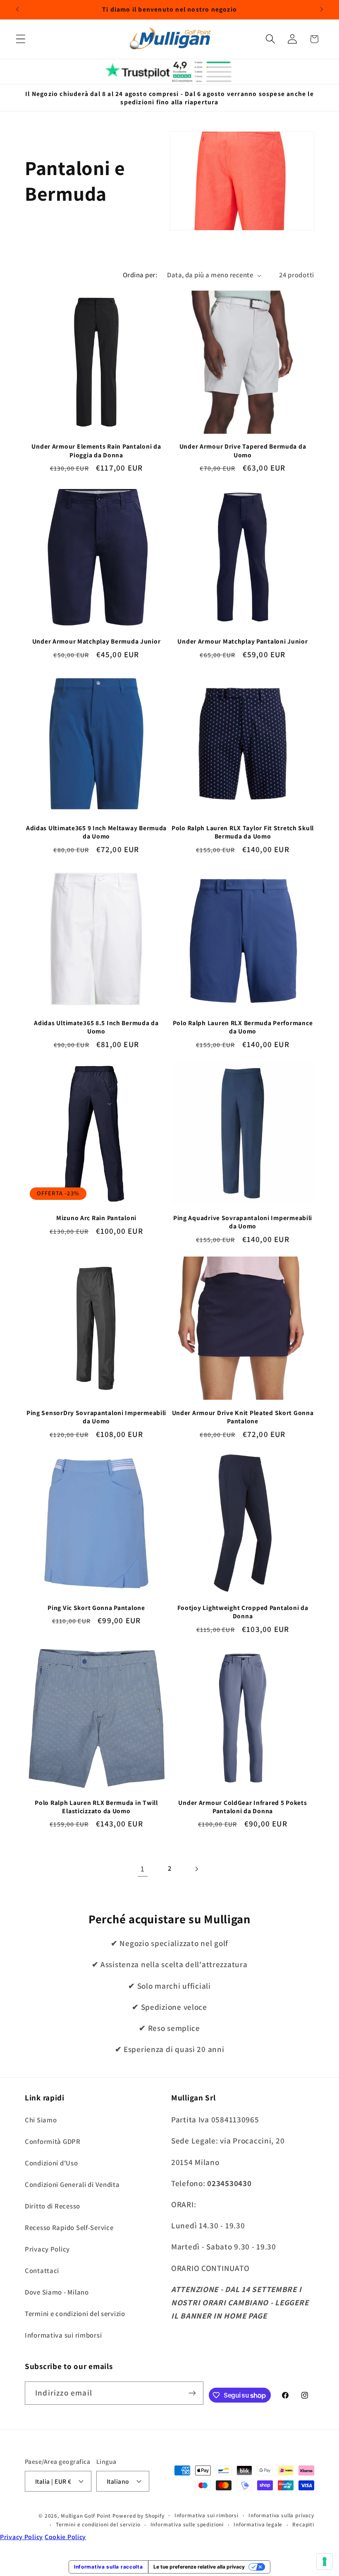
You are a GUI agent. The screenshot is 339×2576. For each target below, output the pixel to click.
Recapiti (303, 2524)
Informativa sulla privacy (281, 2515)
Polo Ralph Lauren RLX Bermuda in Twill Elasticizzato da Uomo (96, 1807)
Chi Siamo (41, 2120)
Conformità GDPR (53, 2141)
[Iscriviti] (192, 2393)
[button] (21, 39)
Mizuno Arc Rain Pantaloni (96, 1218)
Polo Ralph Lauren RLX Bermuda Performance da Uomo (243, 1027)
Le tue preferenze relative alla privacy (199, 2567)
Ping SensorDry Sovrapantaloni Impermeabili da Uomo (96, 1417)
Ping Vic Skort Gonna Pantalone (96, 1608)
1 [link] (143, 1869)
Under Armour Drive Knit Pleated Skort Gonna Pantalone (243, 1417)
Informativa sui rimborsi (63, 2335)
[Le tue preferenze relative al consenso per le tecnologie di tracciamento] (325, 2562)
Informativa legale (258, 2524)
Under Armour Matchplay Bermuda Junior (97, 641)
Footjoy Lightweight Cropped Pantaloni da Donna (243, 1612)
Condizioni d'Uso (51, 2163)
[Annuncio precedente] (17, 10)
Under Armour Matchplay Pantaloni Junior (242, 641)
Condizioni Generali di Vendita (72, 2184)
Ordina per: (140, 275)
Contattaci (42, 2271)
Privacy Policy (47, 2249)
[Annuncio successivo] (322, 10)
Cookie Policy (65, 2537)
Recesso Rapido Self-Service (69, 2228)
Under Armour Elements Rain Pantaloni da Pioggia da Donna (96, 450)
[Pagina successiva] (196, 1869)
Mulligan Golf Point (86, 2516)
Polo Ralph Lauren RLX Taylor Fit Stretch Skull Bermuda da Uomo (243, 832)
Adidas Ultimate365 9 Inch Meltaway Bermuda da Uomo (96, 832)
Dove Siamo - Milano (57, 2292)
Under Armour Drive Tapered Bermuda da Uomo (243, 450)
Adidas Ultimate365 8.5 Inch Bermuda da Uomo (96, 1027)
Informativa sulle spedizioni (187, 2524)
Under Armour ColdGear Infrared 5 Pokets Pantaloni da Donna (242, 1807)
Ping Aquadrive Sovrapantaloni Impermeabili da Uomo (243, 1222)
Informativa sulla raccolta (109, 2567)
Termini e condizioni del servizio (75, 2314)
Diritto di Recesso (53, 2206)
